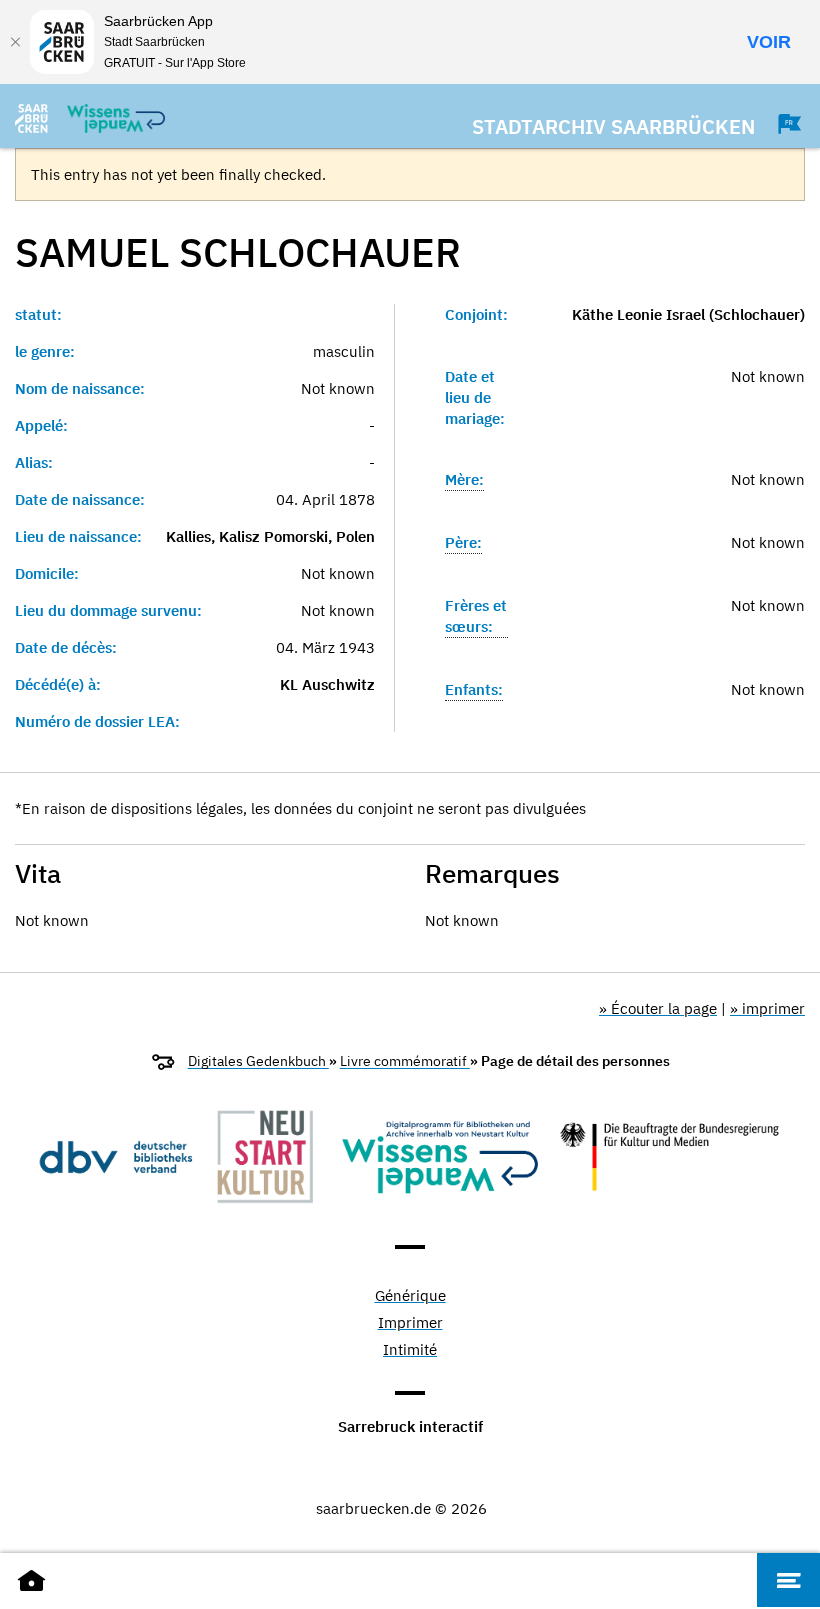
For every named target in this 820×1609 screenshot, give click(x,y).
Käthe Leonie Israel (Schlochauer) (688, 314)
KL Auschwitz (327, 684)
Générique (410, 1296)
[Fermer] (15, 42)
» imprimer (767, 1008)
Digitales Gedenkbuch (258, 1061)
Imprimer (410, 1323)
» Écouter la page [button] (658, 1008)
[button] (780, 124)
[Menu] (788, 1580)
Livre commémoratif (405, 1061)
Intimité (410, 1350)
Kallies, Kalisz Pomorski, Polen (270, 536)
